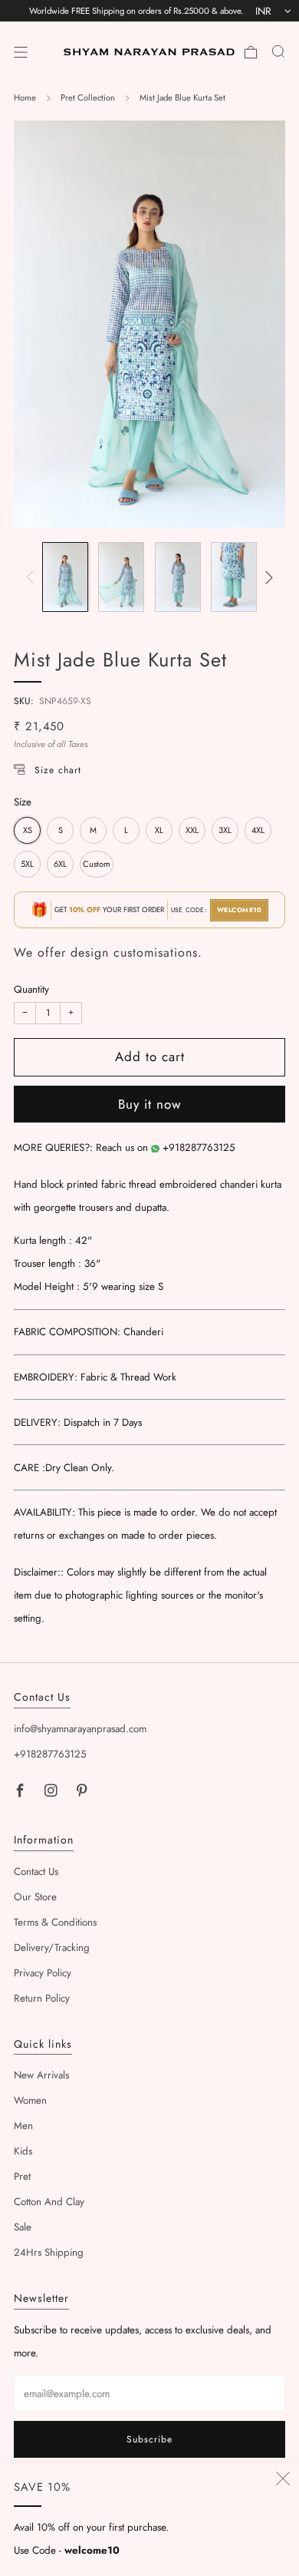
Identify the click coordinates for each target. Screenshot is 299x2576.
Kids (23, 2151)
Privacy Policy (43, 1973)
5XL (27, 864)
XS (28, 830)
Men (23, 2126)
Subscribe (149, 2439)
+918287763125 (199, 1147)
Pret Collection (88, 98)
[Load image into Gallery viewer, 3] (178, 577)
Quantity (31, 989)
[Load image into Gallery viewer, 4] (234, 577)
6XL (60, 864)
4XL (258, 830)
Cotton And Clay (49, 2202)
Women (30, 2100)
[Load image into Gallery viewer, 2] (121, 577)
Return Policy (42, 1998)
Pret (22, 2176)
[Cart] (251, 52)
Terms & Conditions (55, 1922)
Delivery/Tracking (52, 1948)
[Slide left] (33, 577)
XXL (192, 830)
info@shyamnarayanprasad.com (80, 1729)
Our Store (35, 1897)
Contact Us (36, 1872)
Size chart (58, 770)
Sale (23, 2227)
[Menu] (21, 52)
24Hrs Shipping (49, 2252)
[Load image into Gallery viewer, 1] (65, 577)
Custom (97, 864)
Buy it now (150, 1104)
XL (159, 830)
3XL (225, 830)
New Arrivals (41, 2075)
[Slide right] (266, 577)
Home (25, 98)
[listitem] (136, 11)
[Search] (278, 51)
